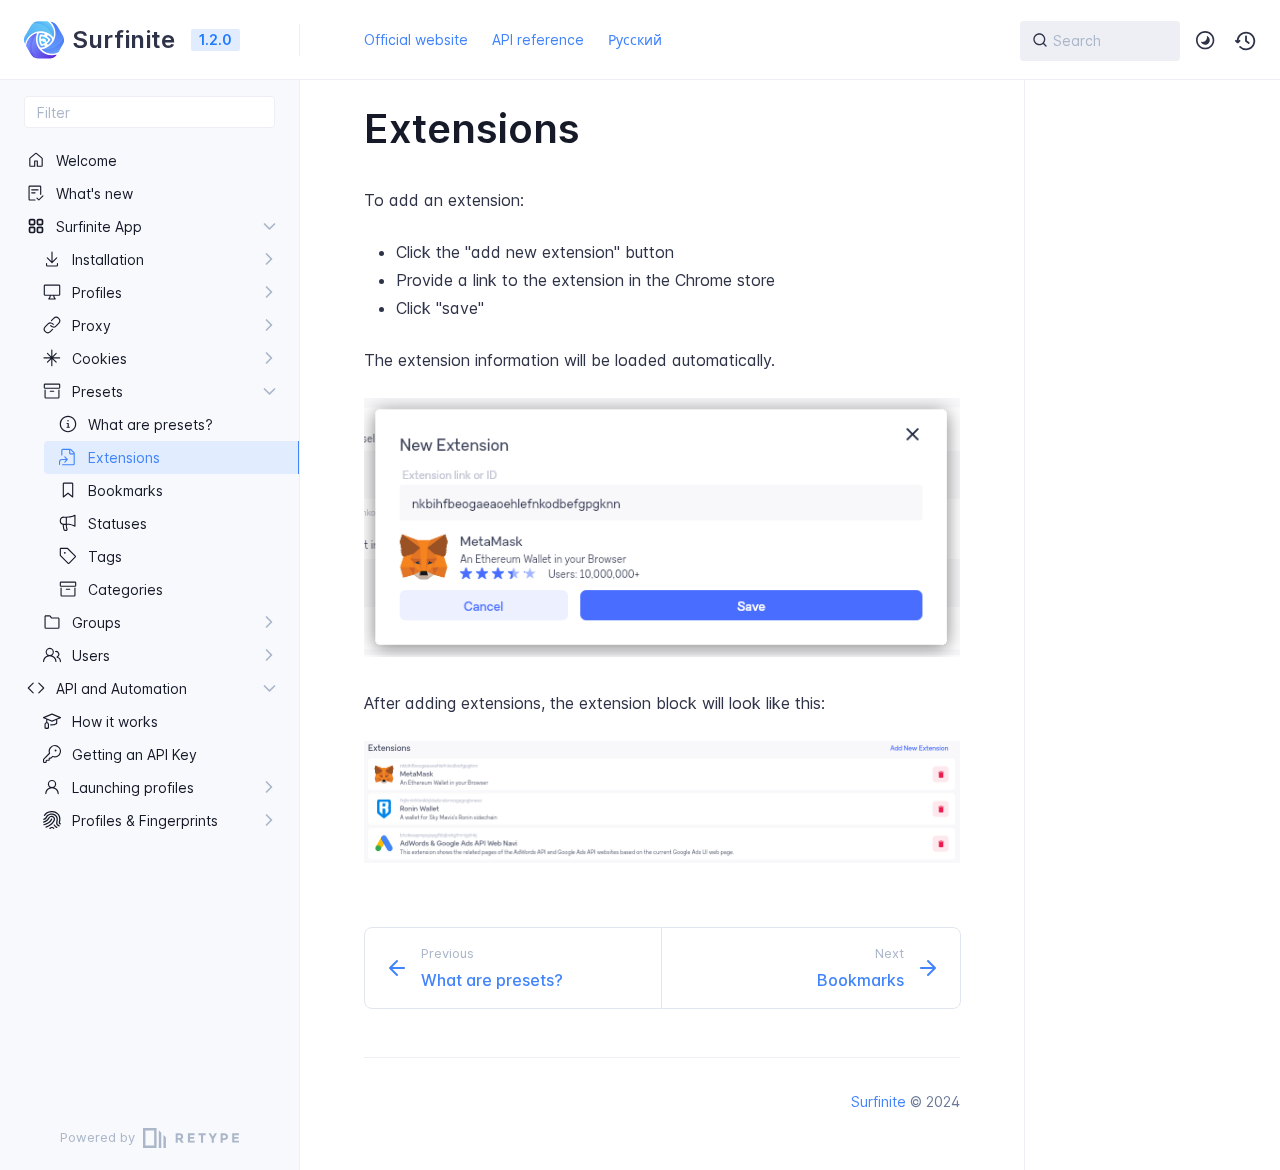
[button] (1246, 41)
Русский (635, 39)
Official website (416, 39)
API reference (538, 39)
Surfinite (878, 1101)
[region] (149, 617)
